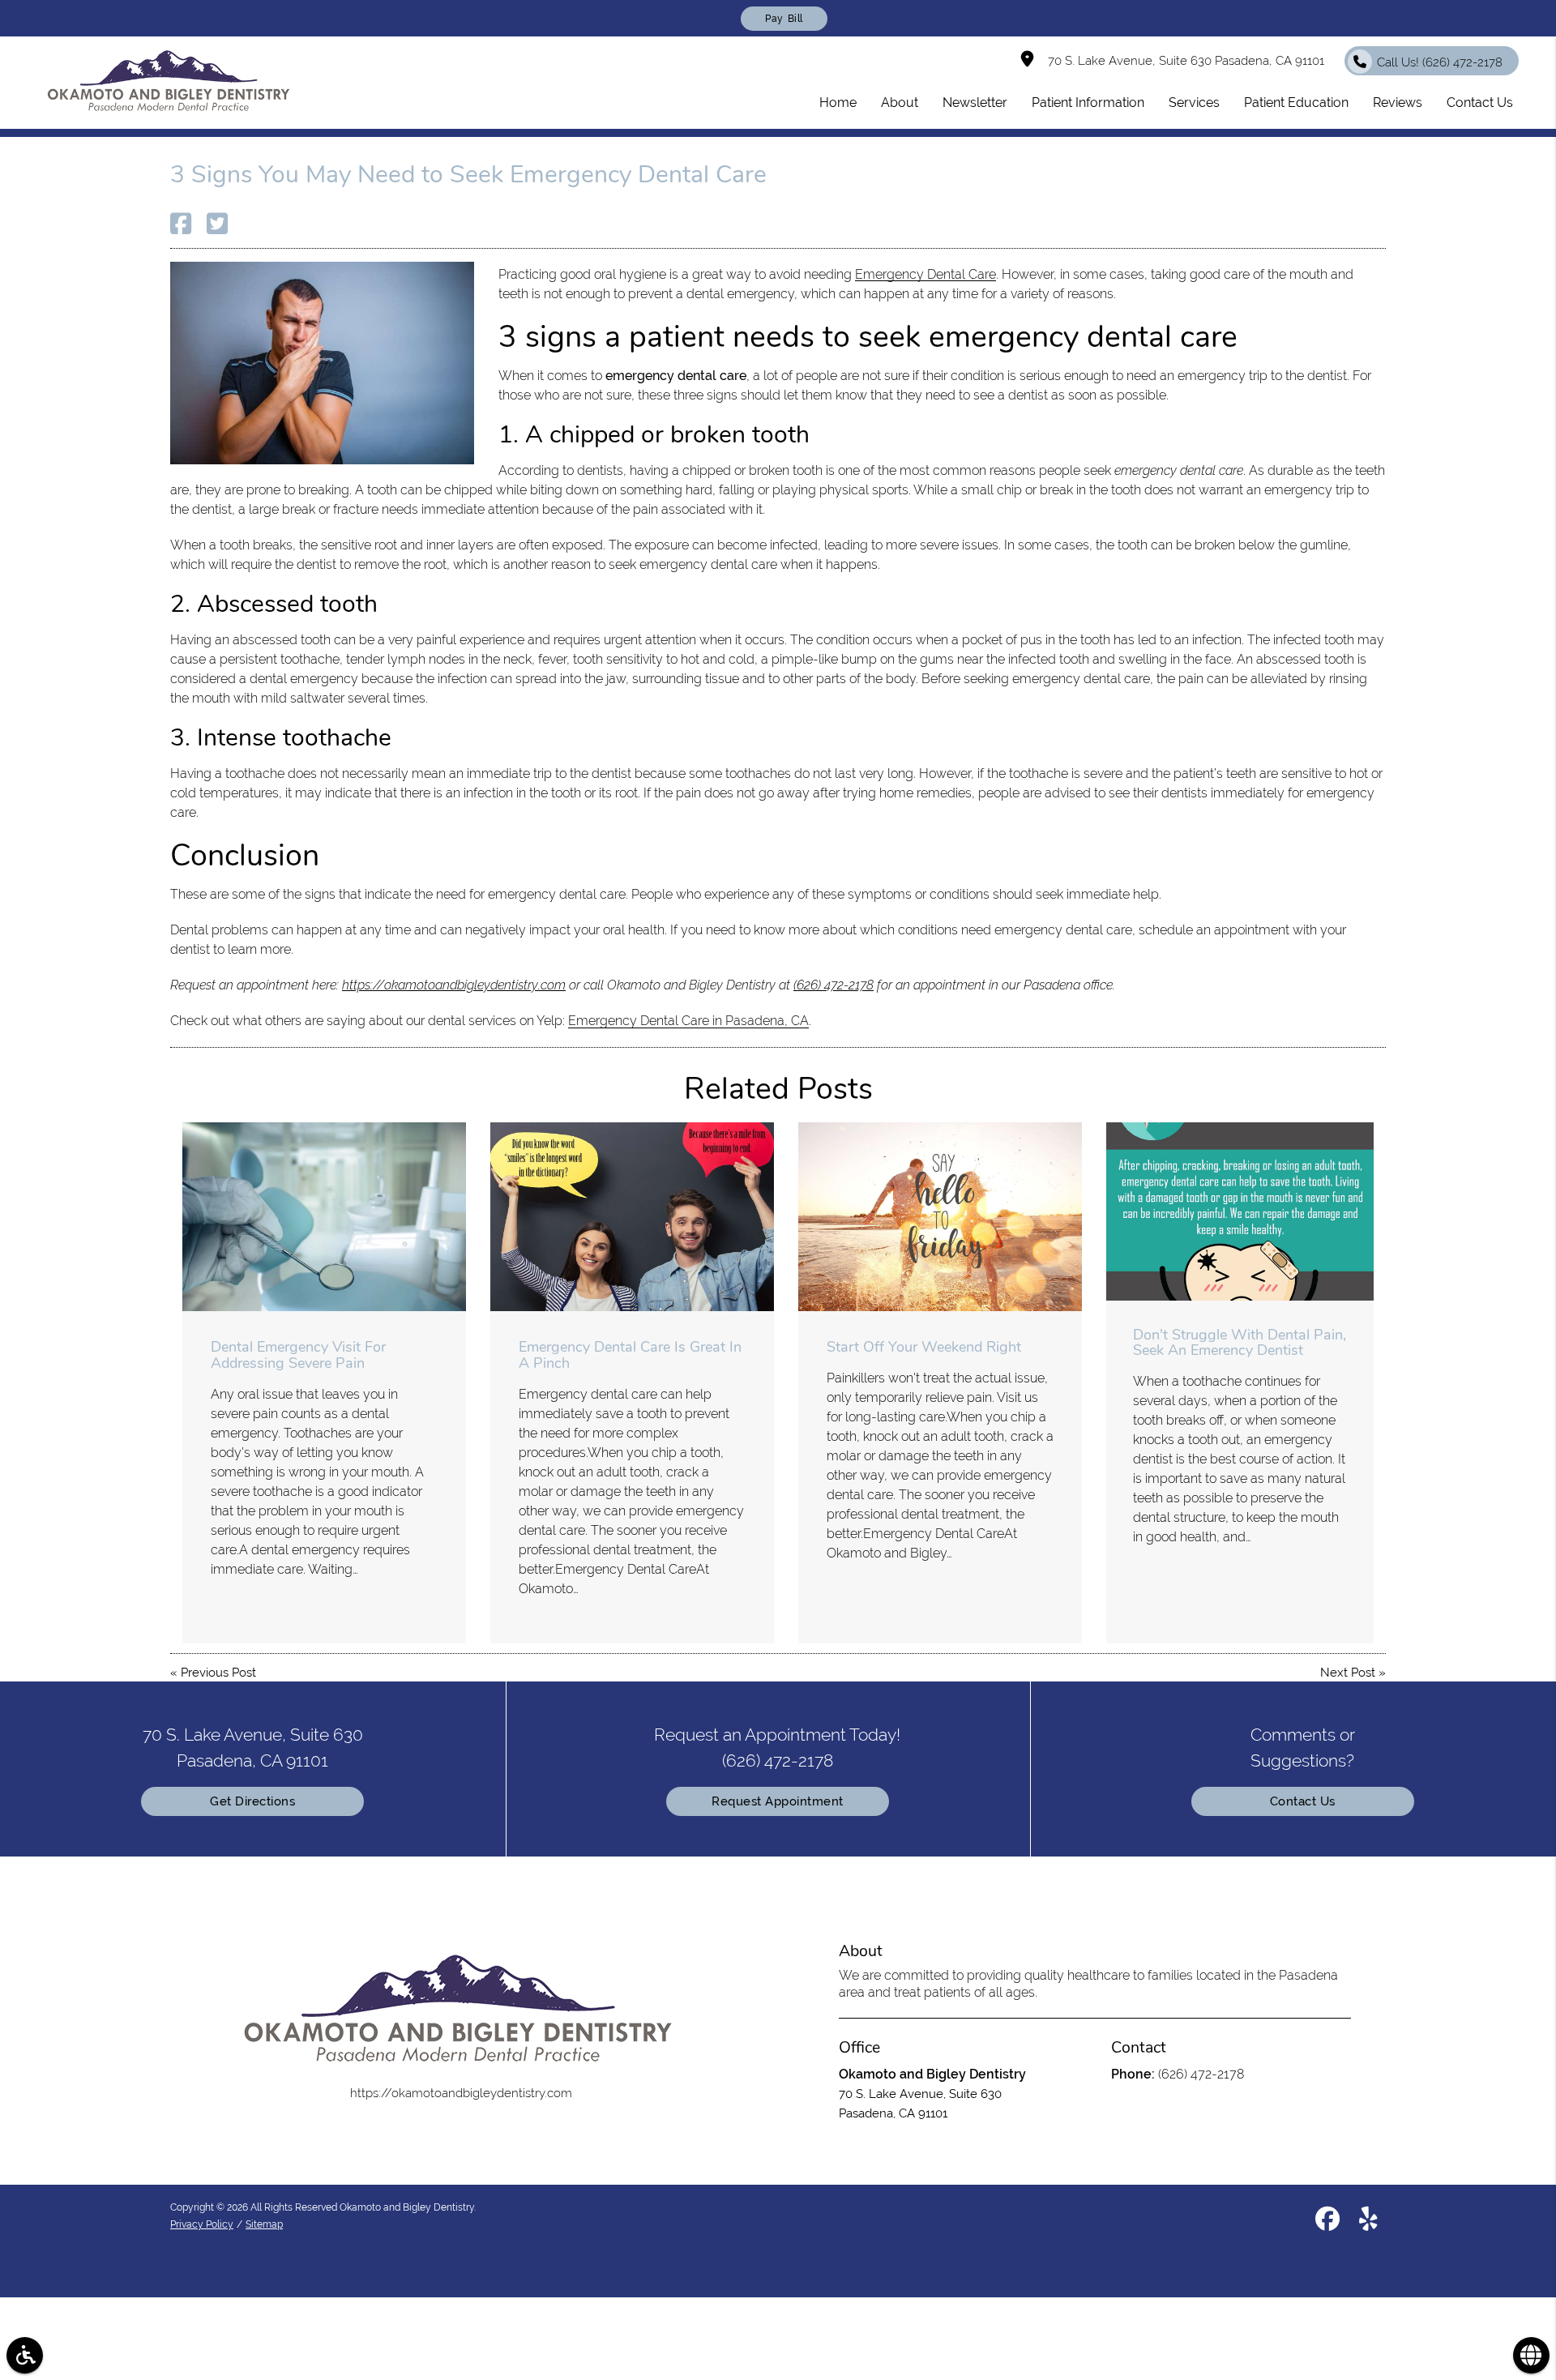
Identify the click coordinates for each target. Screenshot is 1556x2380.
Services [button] (1194, 103)
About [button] (900, 103)
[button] (25, 2355)
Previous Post (218, 1673)
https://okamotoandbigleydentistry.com (454, 985)
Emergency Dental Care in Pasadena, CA (688, 1021)
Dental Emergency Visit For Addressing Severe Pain (298, 1355)
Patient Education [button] (1296, 103)
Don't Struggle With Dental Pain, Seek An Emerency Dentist (1240, 1343)
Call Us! (1440, 62)
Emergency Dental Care (925, 274)
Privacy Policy (202, 2224)
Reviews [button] (1398, 103)
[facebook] (1327, 2222)
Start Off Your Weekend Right (924, 1347)
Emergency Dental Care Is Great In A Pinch (630, 1355)
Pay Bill (784, 19)
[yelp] (1368, 2222)
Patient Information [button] (1088, 103)
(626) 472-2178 (834, 985)
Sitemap (264, 2224)
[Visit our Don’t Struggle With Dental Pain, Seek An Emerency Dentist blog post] (1240, 1211)
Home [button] (838, 103)
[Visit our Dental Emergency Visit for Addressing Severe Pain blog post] (324, 1217)
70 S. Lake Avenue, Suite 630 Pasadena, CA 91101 (1183, 61)
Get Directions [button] (252, 1801)
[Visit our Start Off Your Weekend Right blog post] (940, 1217)
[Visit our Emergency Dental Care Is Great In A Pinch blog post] (632, 1217)
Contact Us (1303, 1801)
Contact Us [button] (1480, 103)
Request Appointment (778, 1801)
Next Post (1348, 1673)
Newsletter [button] (975, 103)
